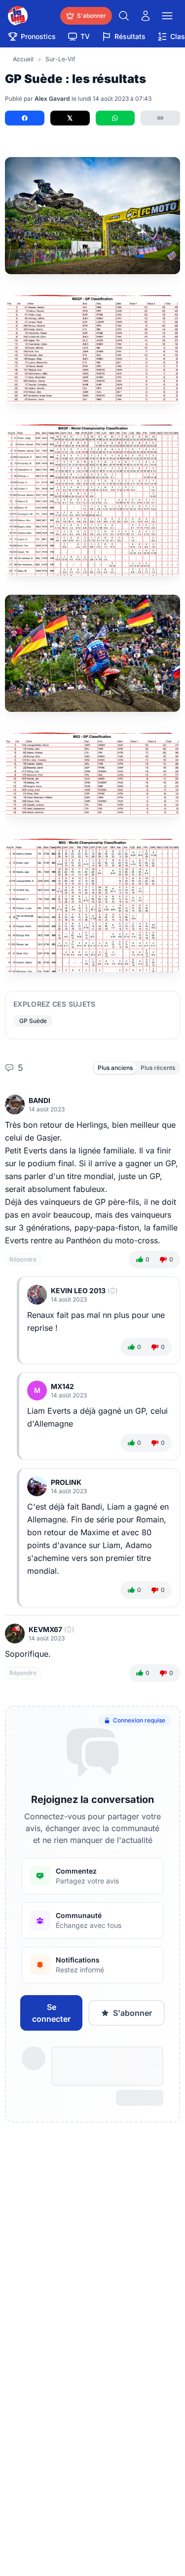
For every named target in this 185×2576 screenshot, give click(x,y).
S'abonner (132, 2013)
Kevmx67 (45, 1629)
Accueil (23, 59)
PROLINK (66, 1482)
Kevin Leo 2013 (78, 1290)
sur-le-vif (60, 59)
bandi (39, 1100)
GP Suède (33, 1021)
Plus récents (158, 1068)
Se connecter (51, 2013)
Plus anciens (115, 1068)
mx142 (62, 1386)
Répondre (23, 1259)
